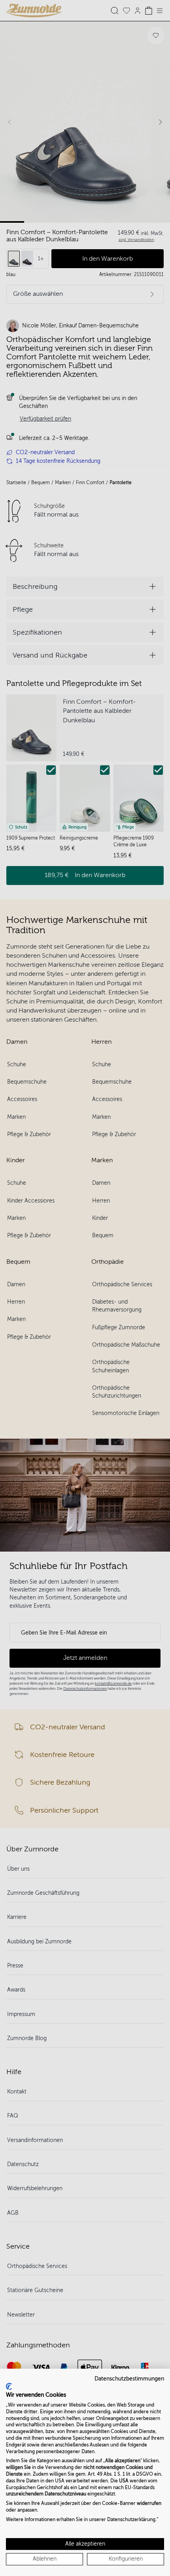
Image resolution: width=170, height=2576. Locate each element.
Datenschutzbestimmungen (129, 2379)
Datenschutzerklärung (131, 2520)
